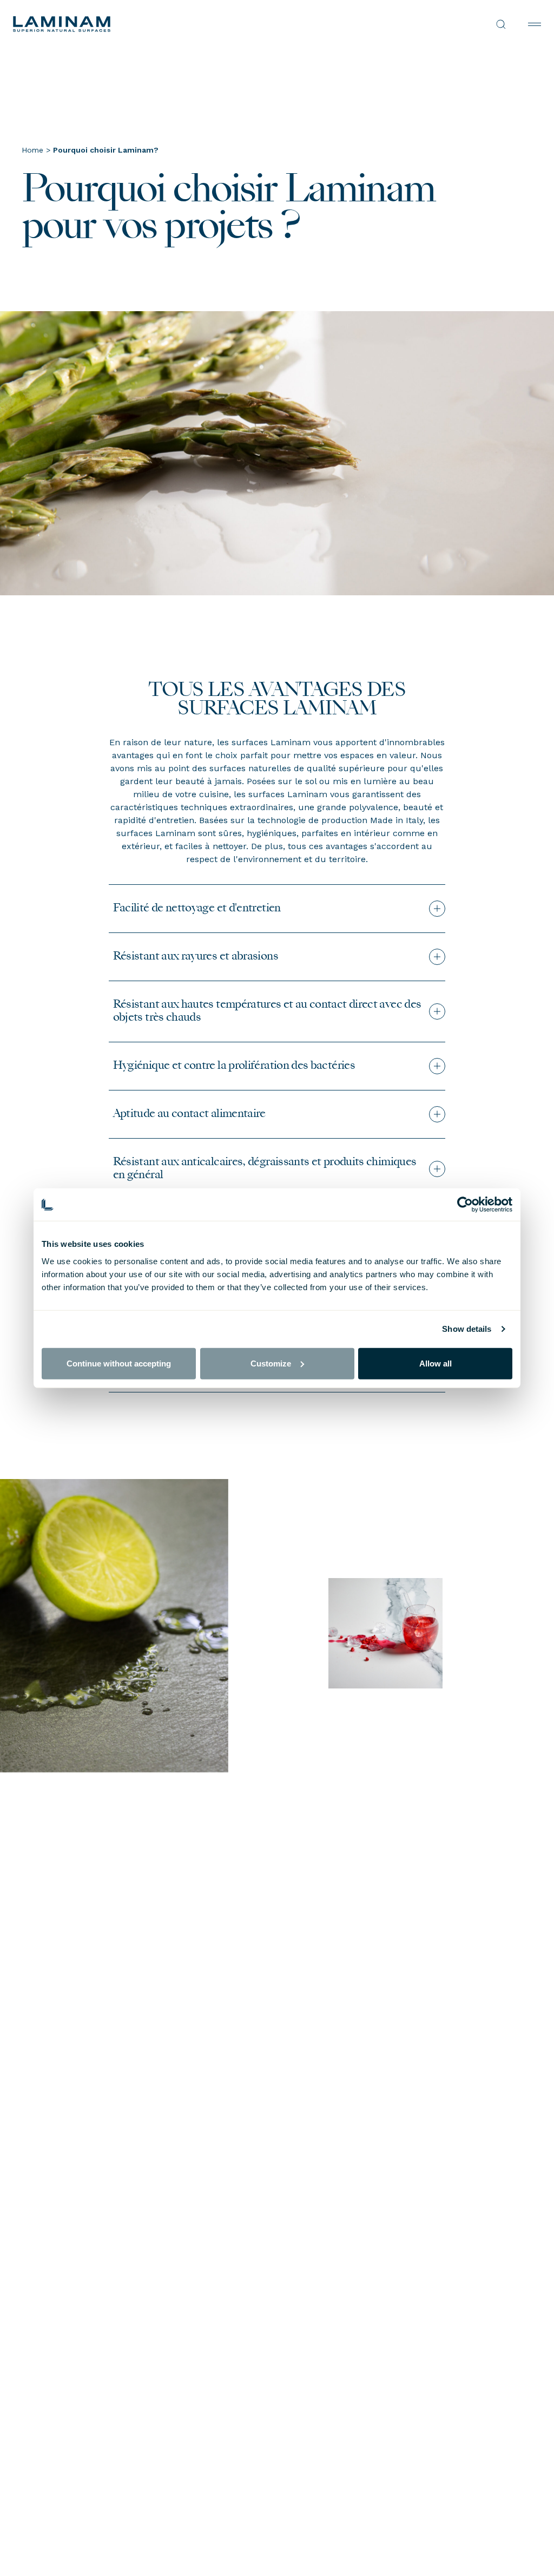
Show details (467, 1329)
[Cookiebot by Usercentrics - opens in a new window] (465, 1205)
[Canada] (145, 24)
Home (32, 150)
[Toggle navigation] (535, 24)
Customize (271, 1363)
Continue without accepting (119, 1363)
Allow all (436, 1363)
